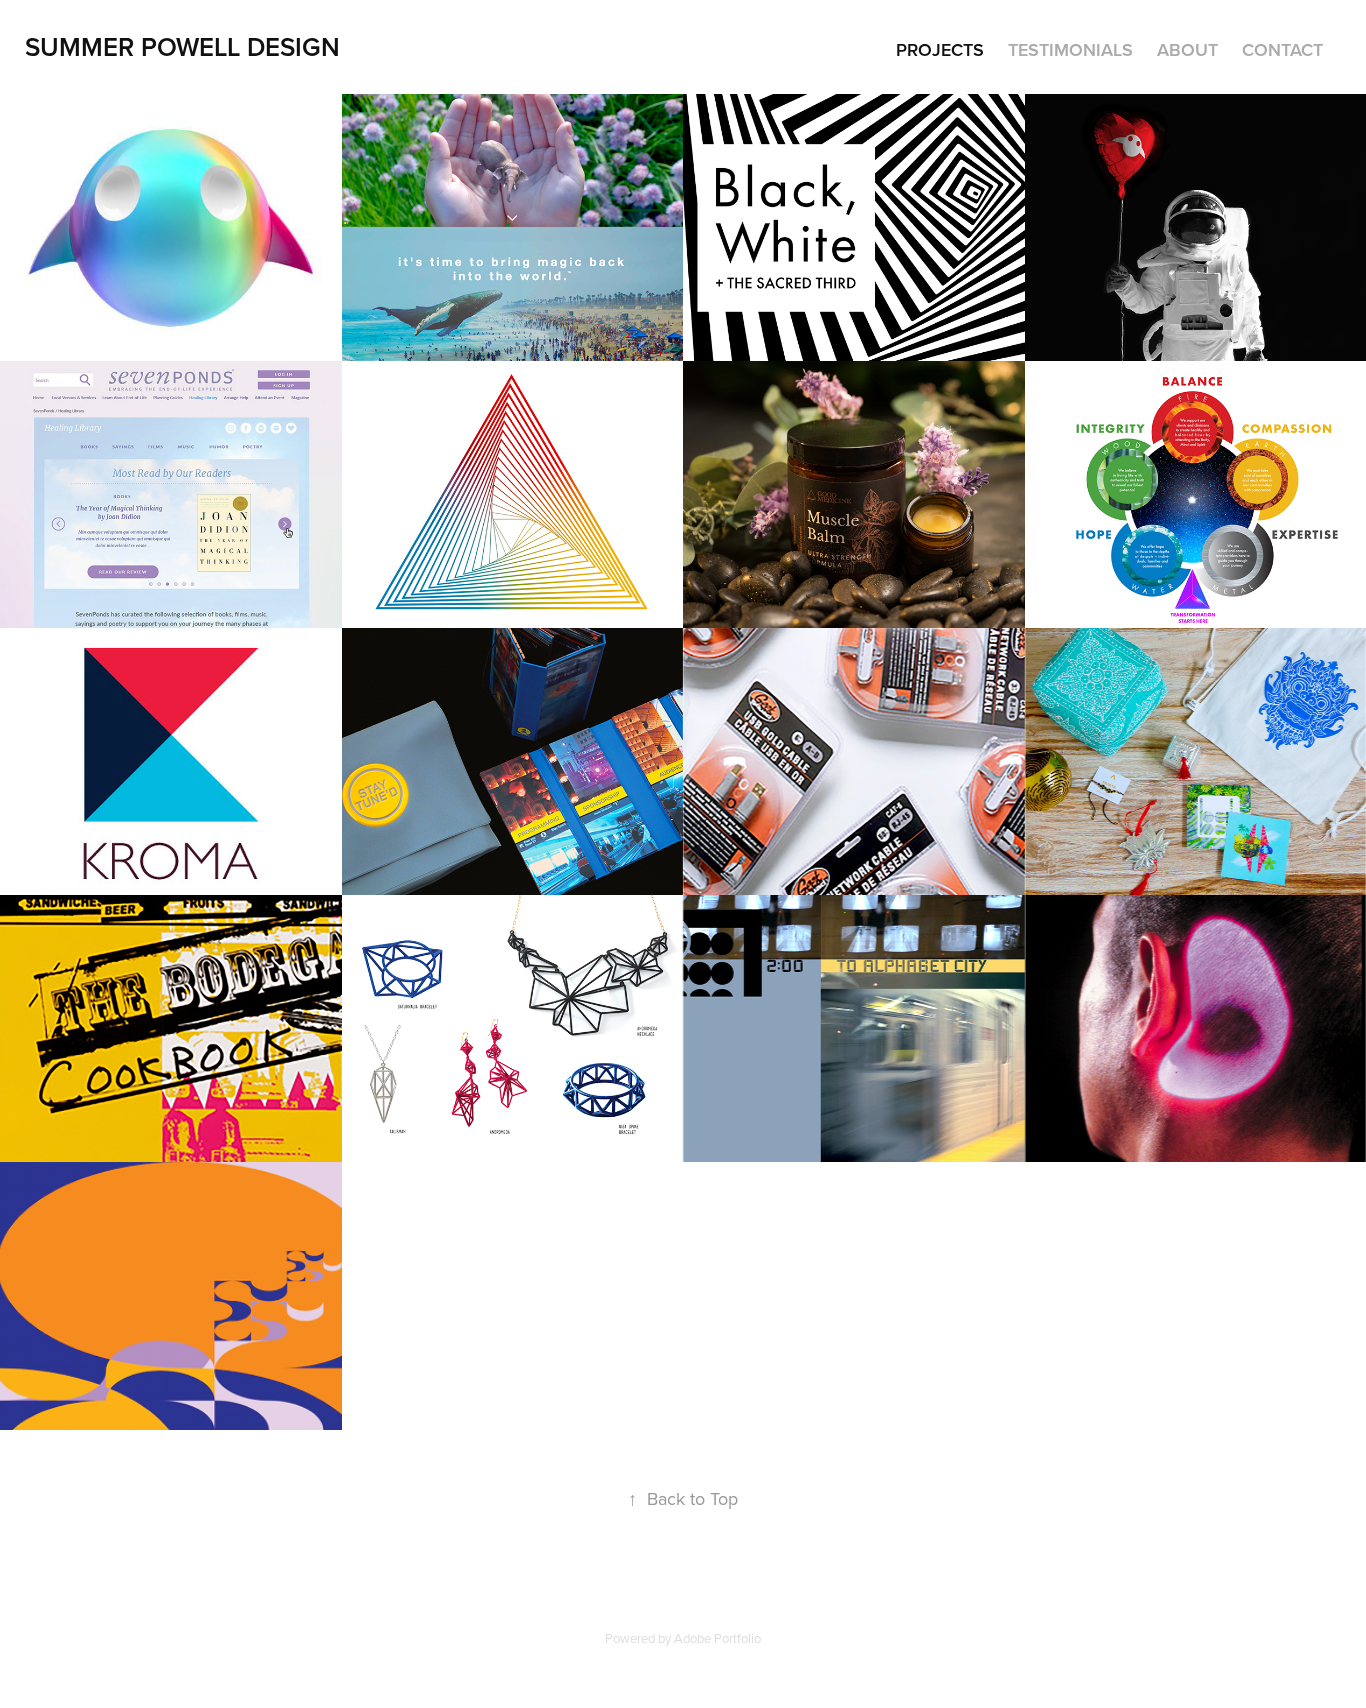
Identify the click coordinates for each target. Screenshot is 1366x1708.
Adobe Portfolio (717, 1638)
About (1187, 49)
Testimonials (1070, 49)
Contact (1282, 49)
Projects (940, 49)
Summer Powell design (182, 46)
